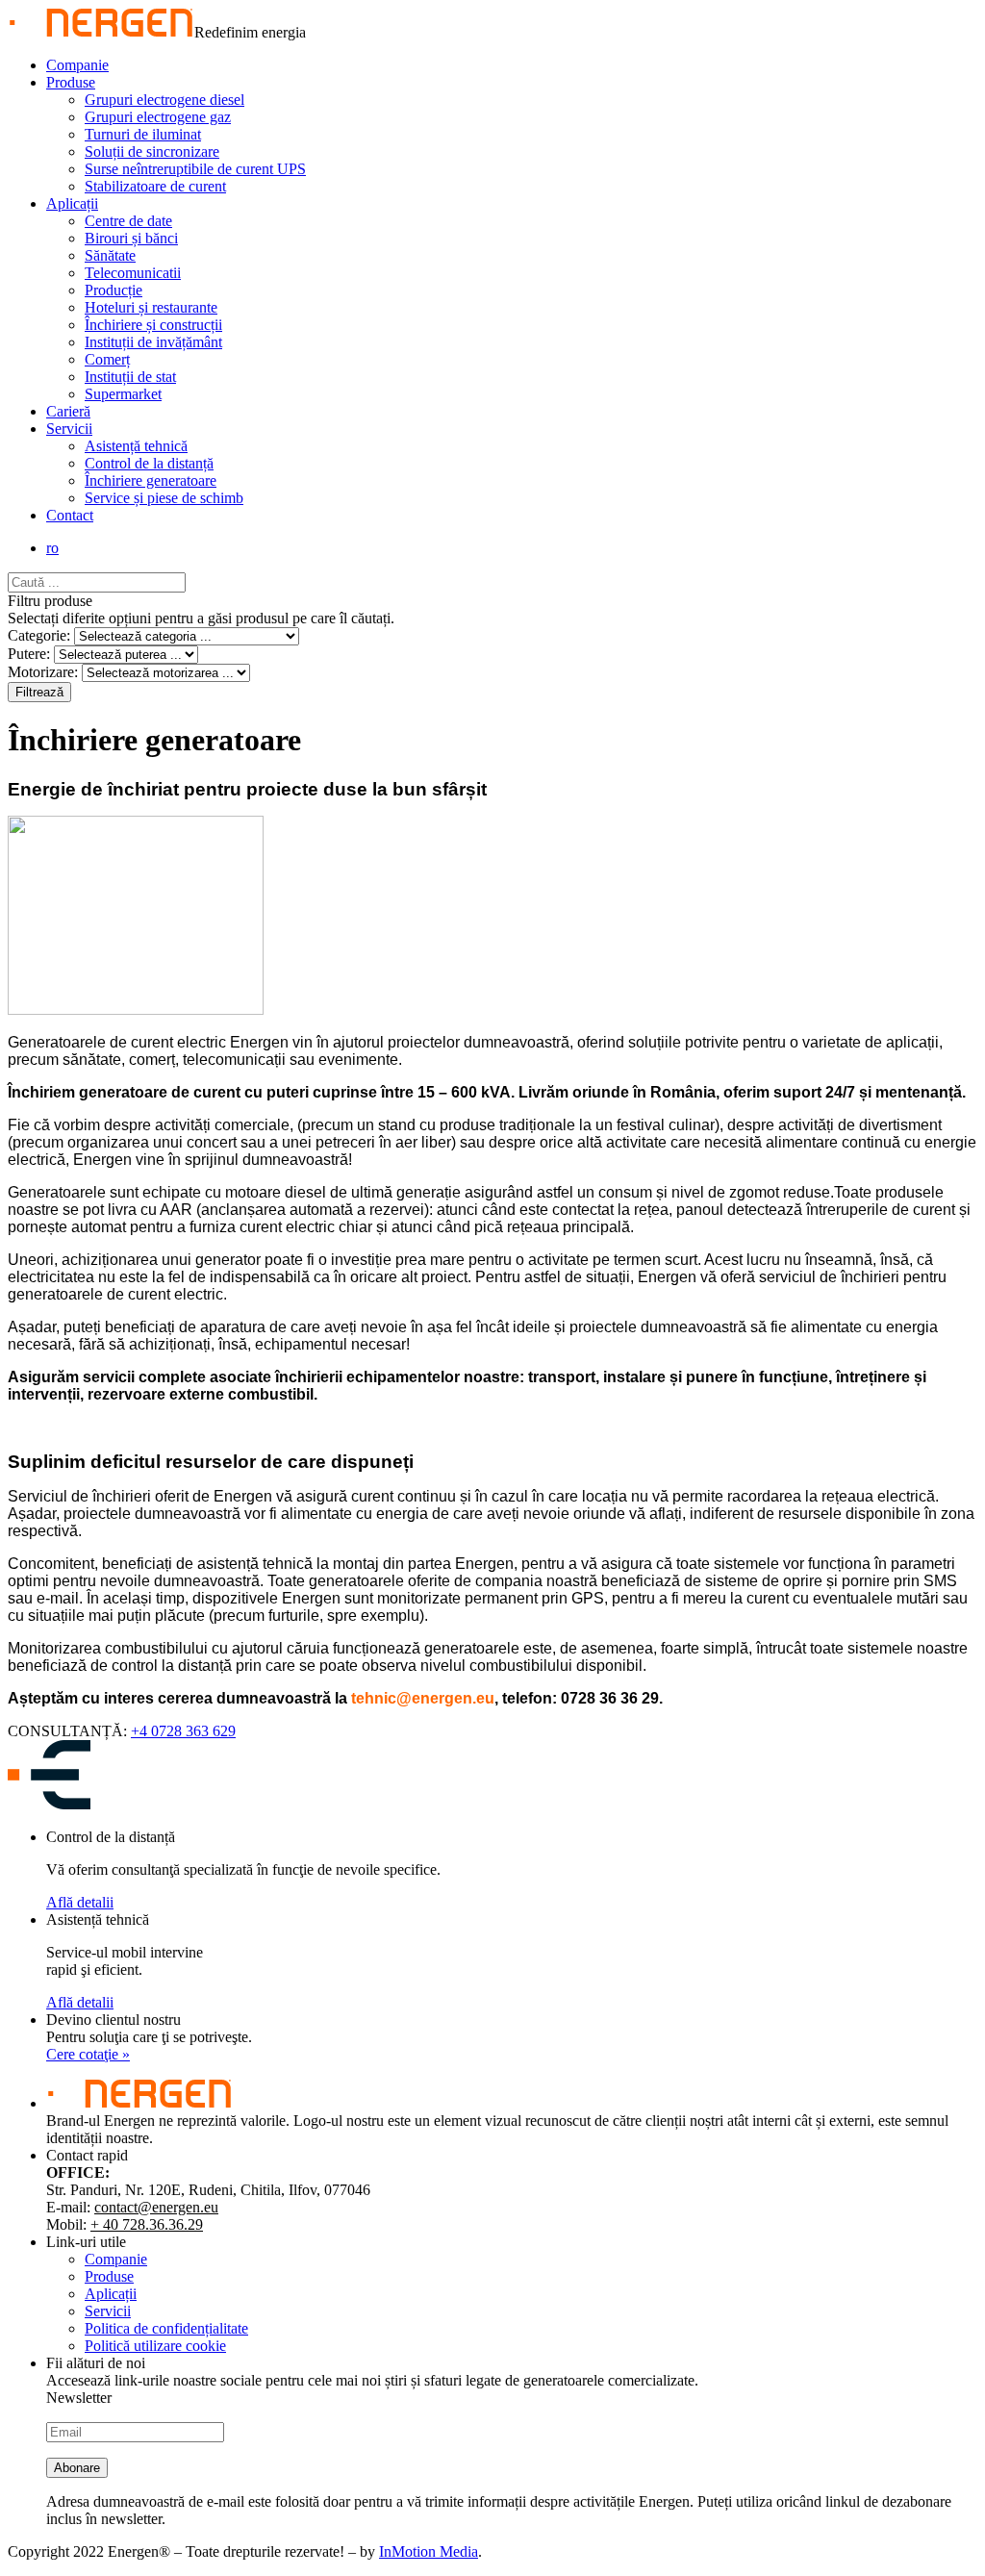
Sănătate (110, 255)
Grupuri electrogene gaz (158, 117)
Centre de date (128, 221)
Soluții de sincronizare (152, 152)
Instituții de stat (130, 377)
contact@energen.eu (156, 2207)
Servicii (69, 429)
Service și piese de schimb (164, 498)
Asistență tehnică (136, 446)
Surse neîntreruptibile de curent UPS (195, 169)
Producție (114, 290)
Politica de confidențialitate (166, 2328)
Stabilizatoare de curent (155, 186)
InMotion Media (429, 2551)
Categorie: (39, 635)
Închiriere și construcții (153, 325)
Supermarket (123, 394)
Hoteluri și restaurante (151, 307)
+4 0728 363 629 (183, 1731)
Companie (77, 65)
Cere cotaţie (88, 2054)
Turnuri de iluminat (143, 134)
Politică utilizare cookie (155, 2346)
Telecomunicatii (133, 273)
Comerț (107, 359)
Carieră (68, 411)
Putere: (29, 654)
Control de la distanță (149, 463)
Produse (71, 82)
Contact (70, 515)
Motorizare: (43, 672)
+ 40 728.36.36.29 (147, 2224)
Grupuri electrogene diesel (164, 100)
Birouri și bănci (131, 238)
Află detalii (80, 1902)
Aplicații (72, 203)
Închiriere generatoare (151, 480)
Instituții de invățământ (153, 342)
